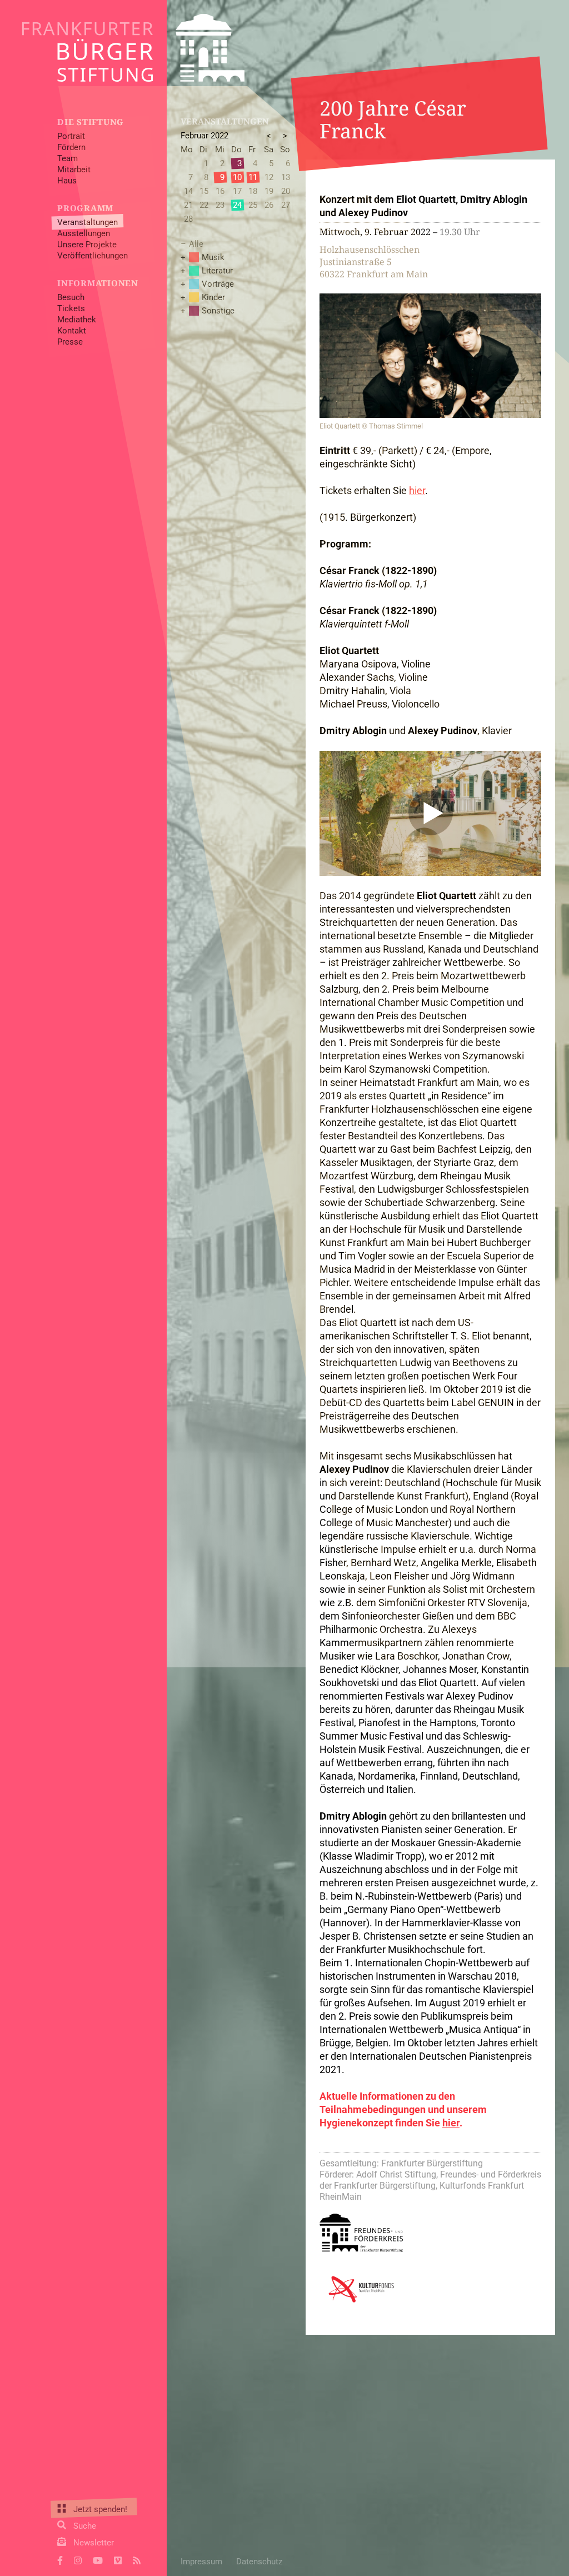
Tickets (71, 308)
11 (253, 177)
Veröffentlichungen (93, 256)
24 (237, 205)
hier (417, 490)
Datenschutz (259, 2562)
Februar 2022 (204, 136)
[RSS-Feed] (137, 2559)
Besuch (71, 297)
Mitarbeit (74, 170)
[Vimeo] (118, 2559)
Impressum (201, 2562)
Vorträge (218, 284)
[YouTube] (98, 2559)
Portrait (71, 136)
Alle (196, 244)
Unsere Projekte (87, 245)
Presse (70, 342)
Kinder (213, 297)
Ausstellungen (84, 233)
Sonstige (218, 311)
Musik (213, 257)
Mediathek (77, 320)
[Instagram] (78, 2559)
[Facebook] (60, 2559)
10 (237, 177)
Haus (67, 181)
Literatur (217, 271)
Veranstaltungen (88, 222)
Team (68, 158)
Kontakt (72, 331)
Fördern (71, 147)
